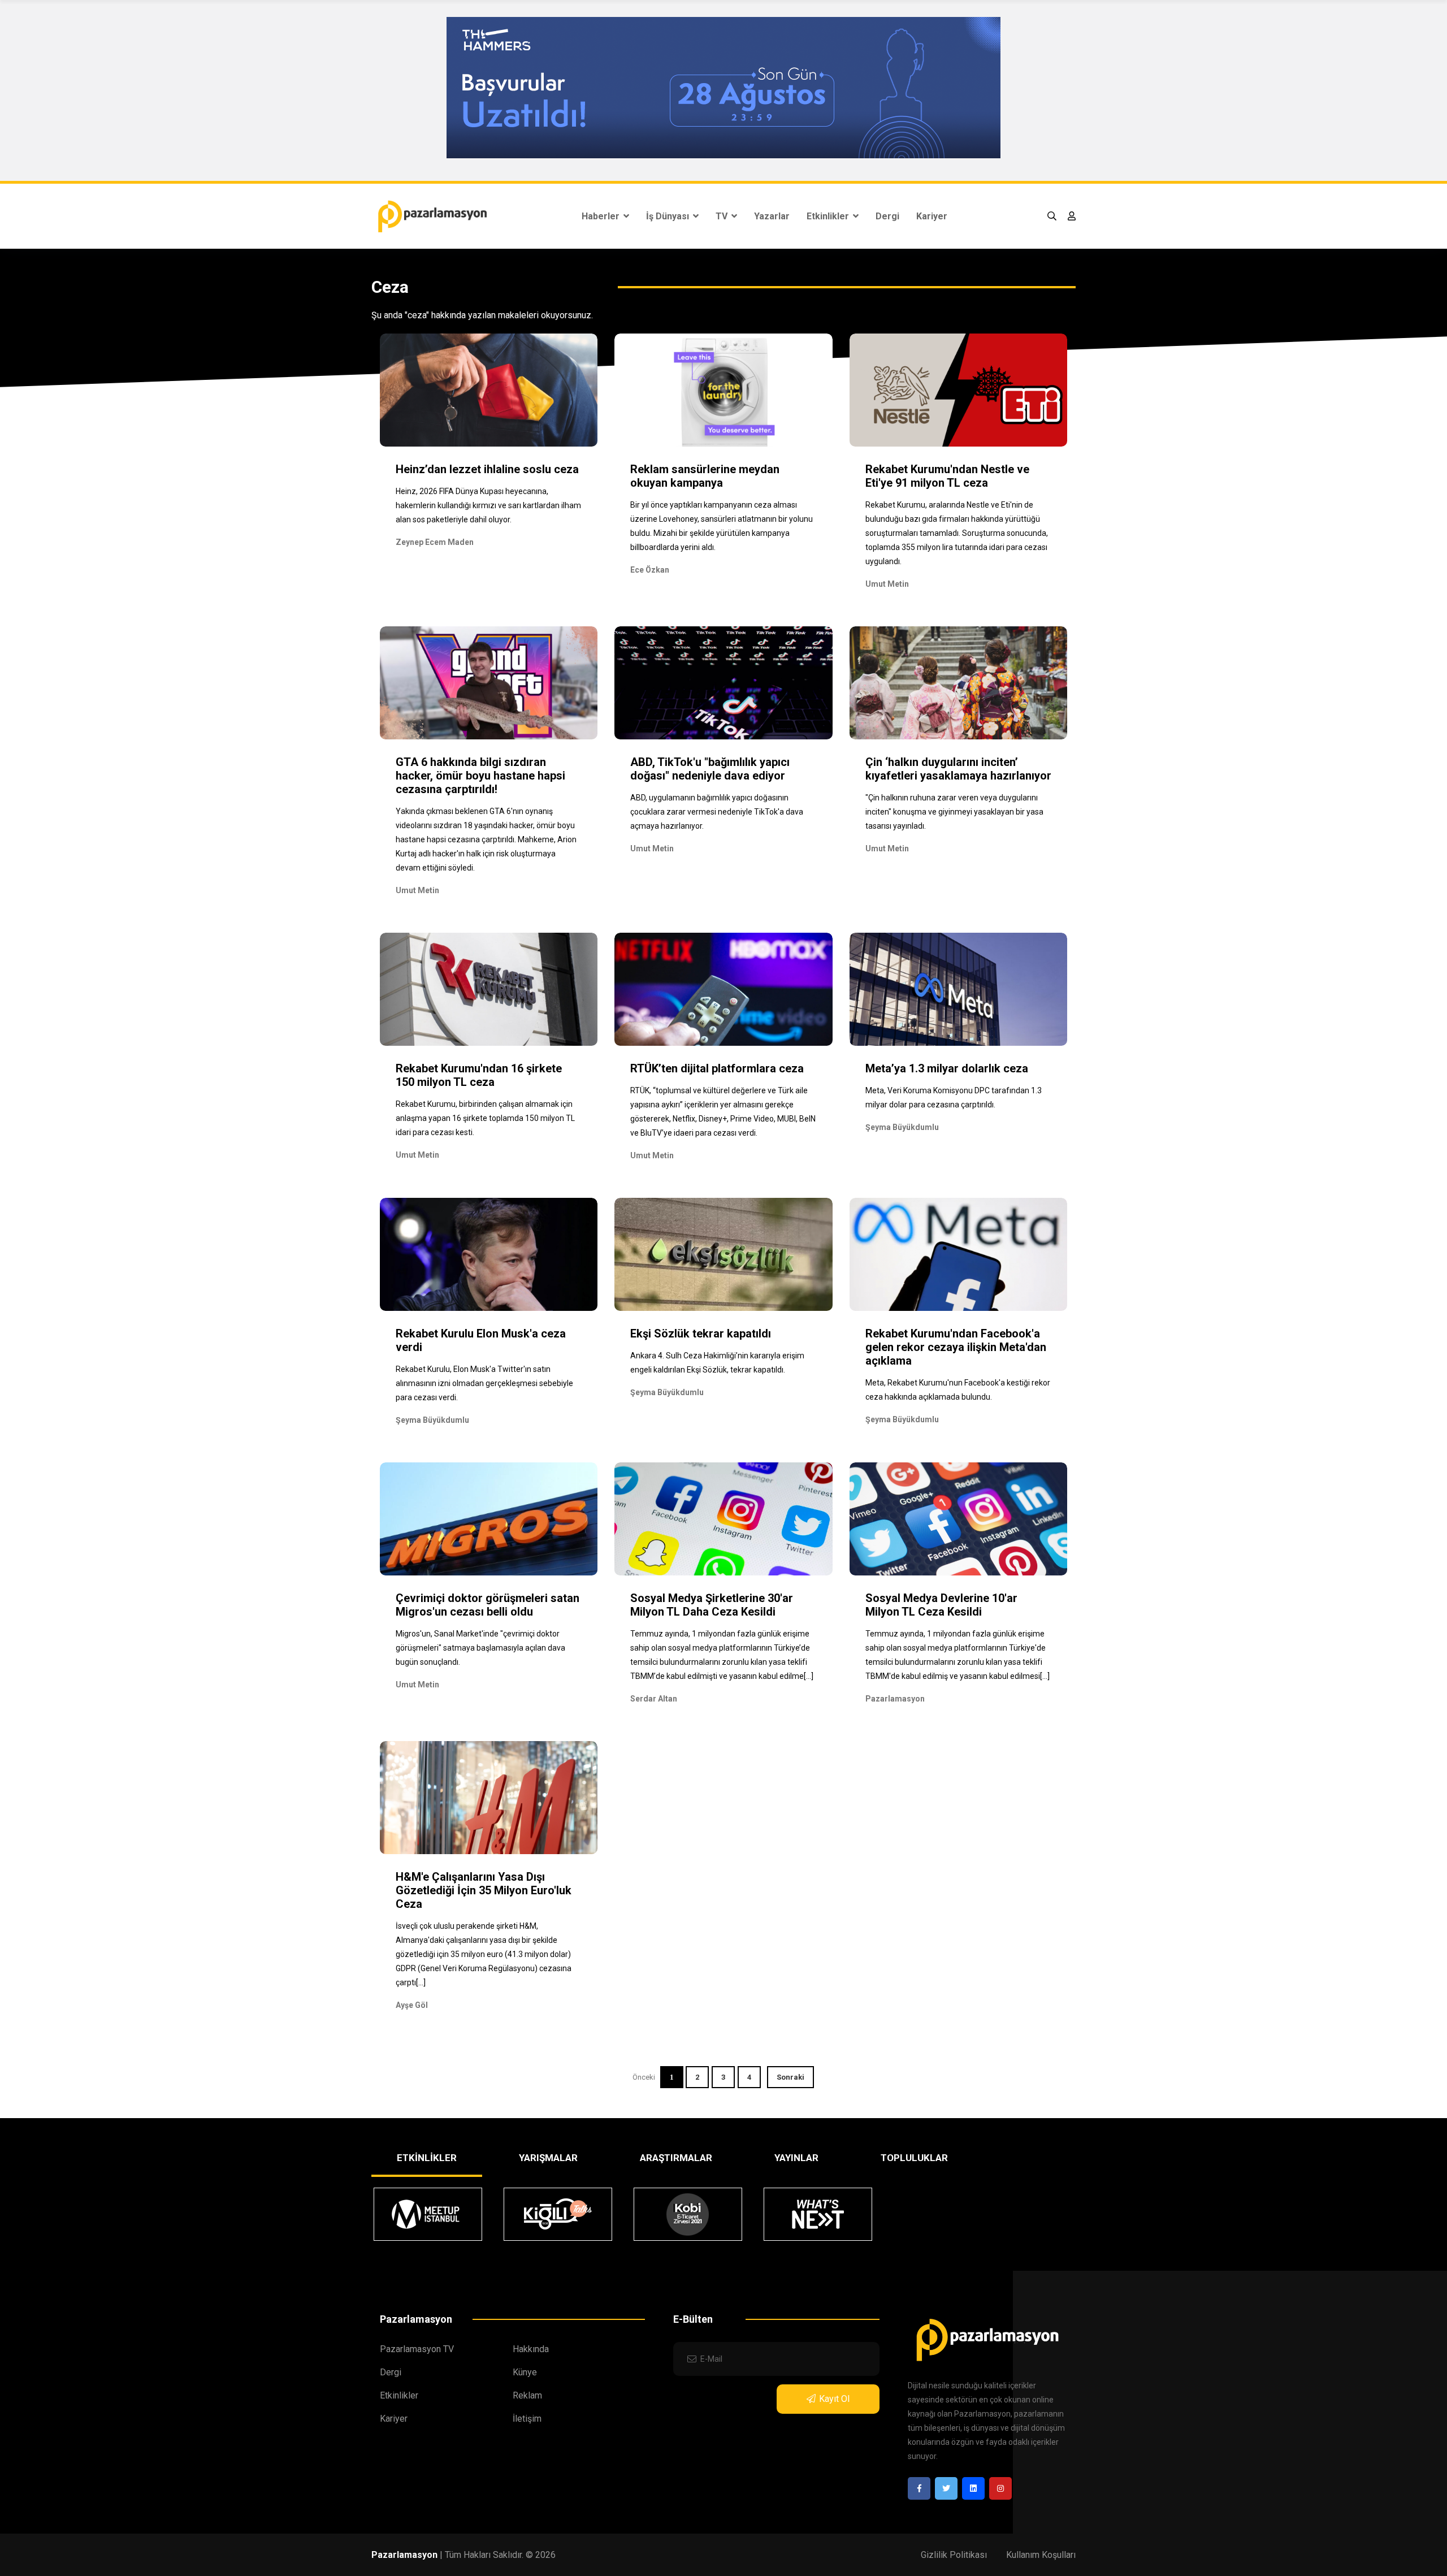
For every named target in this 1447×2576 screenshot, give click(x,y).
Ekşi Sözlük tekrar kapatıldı (701, 1334)
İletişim (527, 2419)
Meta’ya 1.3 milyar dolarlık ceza (947, 1068)
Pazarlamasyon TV (417, 2349)
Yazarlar (772, 216)
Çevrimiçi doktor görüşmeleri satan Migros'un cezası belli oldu (488, 1605)
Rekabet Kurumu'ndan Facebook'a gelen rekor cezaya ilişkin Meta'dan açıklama (956, 1347)
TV (723, 216)
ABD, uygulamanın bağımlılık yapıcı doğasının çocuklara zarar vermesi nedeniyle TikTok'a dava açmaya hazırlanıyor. (717, 812)
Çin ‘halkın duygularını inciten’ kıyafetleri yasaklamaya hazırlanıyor (958, 769)
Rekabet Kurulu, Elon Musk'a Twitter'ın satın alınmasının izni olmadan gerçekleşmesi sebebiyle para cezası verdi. (484, 1383)
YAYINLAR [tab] (796, 2158)
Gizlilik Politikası (954, 2555)
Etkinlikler (829, 216)
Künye (525, 2372)
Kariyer (932, 216)
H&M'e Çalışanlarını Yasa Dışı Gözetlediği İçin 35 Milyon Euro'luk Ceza (484, 1890)
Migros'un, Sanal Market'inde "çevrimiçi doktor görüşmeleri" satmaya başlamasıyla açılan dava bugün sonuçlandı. (480, 1648)
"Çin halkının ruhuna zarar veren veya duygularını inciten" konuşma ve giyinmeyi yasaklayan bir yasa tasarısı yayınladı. (954, 812)
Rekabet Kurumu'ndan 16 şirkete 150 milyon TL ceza (479, 1075)
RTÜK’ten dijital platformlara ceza (717, 1068)
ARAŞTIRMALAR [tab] (676, 2158)
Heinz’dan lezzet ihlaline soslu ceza (487, 469)
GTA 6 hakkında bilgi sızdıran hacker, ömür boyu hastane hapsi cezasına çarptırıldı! (480, 776)
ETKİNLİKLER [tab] (427, 2158)
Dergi (887, 216)
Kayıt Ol (834, 2399)
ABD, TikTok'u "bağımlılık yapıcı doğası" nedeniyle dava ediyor (710, 769)
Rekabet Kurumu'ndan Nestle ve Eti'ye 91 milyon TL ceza (947, 476)
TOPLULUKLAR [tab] (914, 2158)
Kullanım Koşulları (1041, 2555)
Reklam (527, 2395)
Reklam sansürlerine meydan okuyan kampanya (705, 476)
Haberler (602, 216)
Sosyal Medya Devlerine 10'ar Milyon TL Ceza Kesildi (941, 1605)
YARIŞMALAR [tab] (548, 2158)
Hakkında (531, 2349)
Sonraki (790, 2077)
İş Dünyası (669, 216)
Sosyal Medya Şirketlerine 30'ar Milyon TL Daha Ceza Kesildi (712, 1605)
